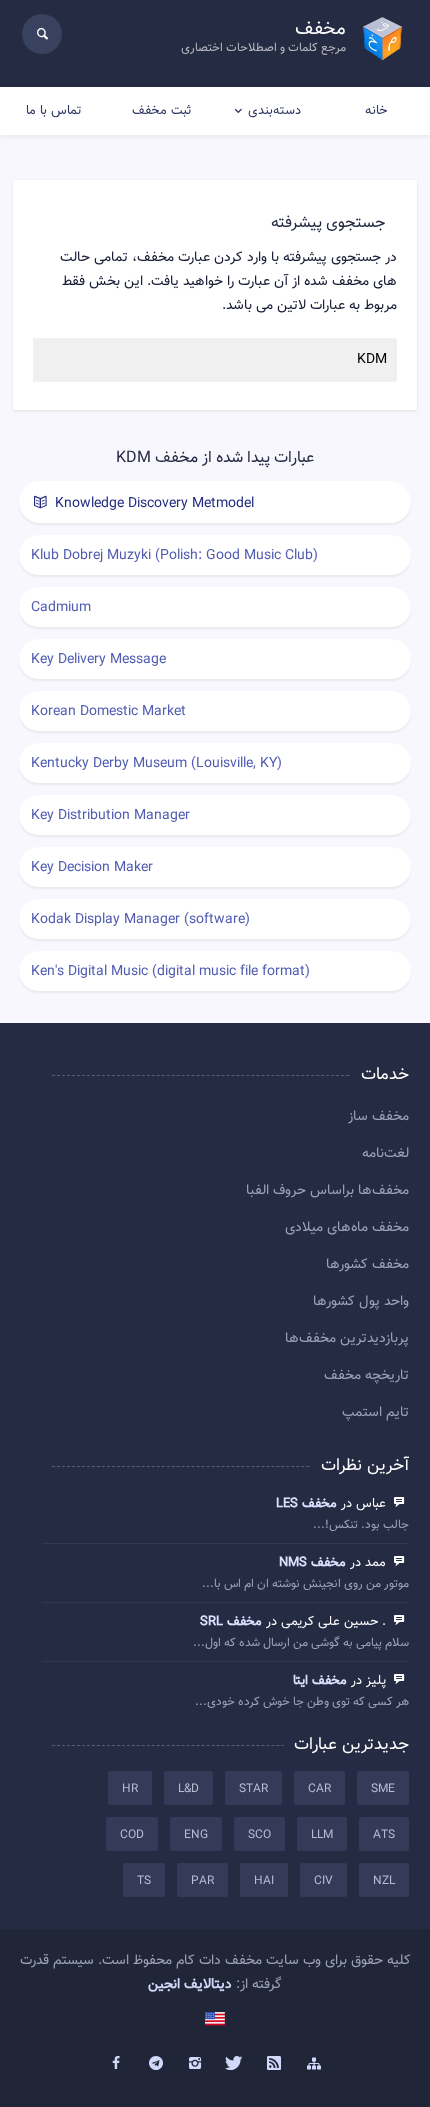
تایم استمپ (375, 1413)
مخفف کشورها (367, 1265)
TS (144, 1881)
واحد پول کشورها (361, 1302)
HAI (264, 1881)
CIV (323, 1881)
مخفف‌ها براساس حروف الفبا (327, 1191)
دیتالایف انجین (190, 1985)
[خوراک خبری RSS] (275, 2064)
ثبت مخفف (161, 111)
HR (130, 1789)
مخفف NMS (312, 1563)
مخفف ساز (378, 1117)
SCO (259, 1835)
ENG (196, 1835)
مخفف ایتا (320, 1681)
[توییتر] (235, 2064)
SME (383, 1789)
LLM (322, 1835)
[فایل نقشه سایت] (314, 2064)
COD (132, 1835)
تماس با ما (53, 111)
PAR (202, 1881)
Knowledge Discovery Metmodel (152, 504)
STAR (253, 1789)
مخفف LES (306, 1504)
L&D (188, 1789)
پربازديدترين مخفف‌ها (347, 1339)
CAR (319, 1789)
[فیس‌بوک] (116, 2064)
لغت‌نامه (385, 1154)
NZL (384, 1881)
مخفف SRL (231, 1622)
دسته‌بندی (274, 111)
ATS (384, 1835)
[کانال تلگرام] (156, 2064)
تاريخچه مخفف (366, 1376)
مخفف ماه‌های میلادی (347, 1228)
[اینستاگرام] (195, 2064)
